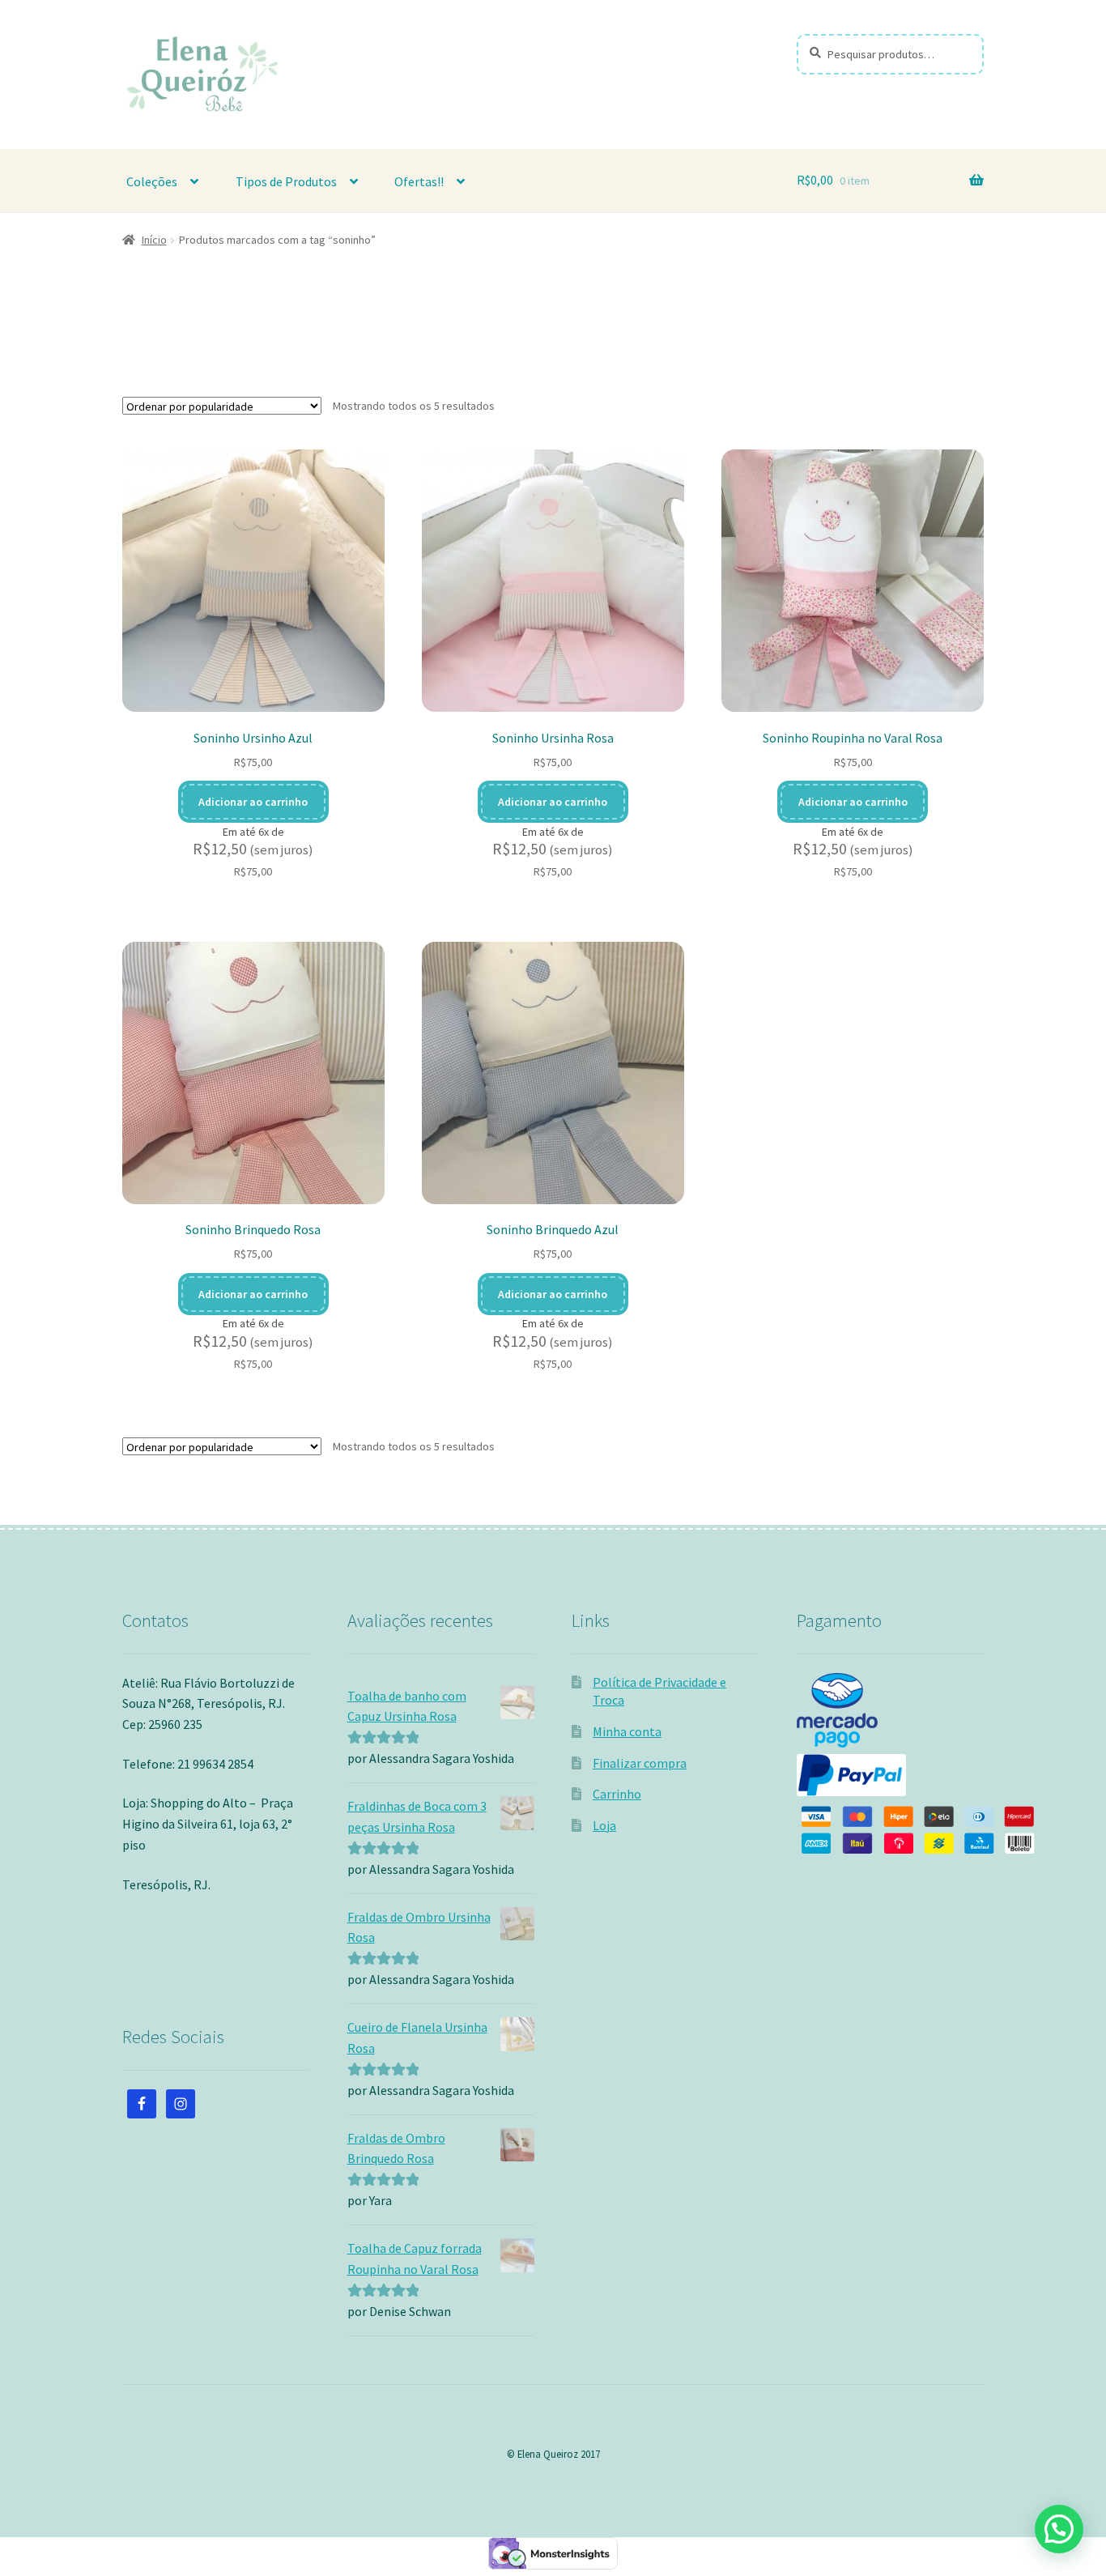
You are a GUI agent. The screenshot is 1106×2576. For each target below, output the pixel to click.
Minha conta (627, 1731)
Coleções (152, 181)
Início (154, 240)
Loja (604, 1825)
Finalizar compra (640, 1763)
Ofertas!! (419, 181)
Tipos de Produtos (286, 181)
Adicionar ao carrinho (253, 802)
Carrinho (617, 1794)
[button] (1059, 2529)
